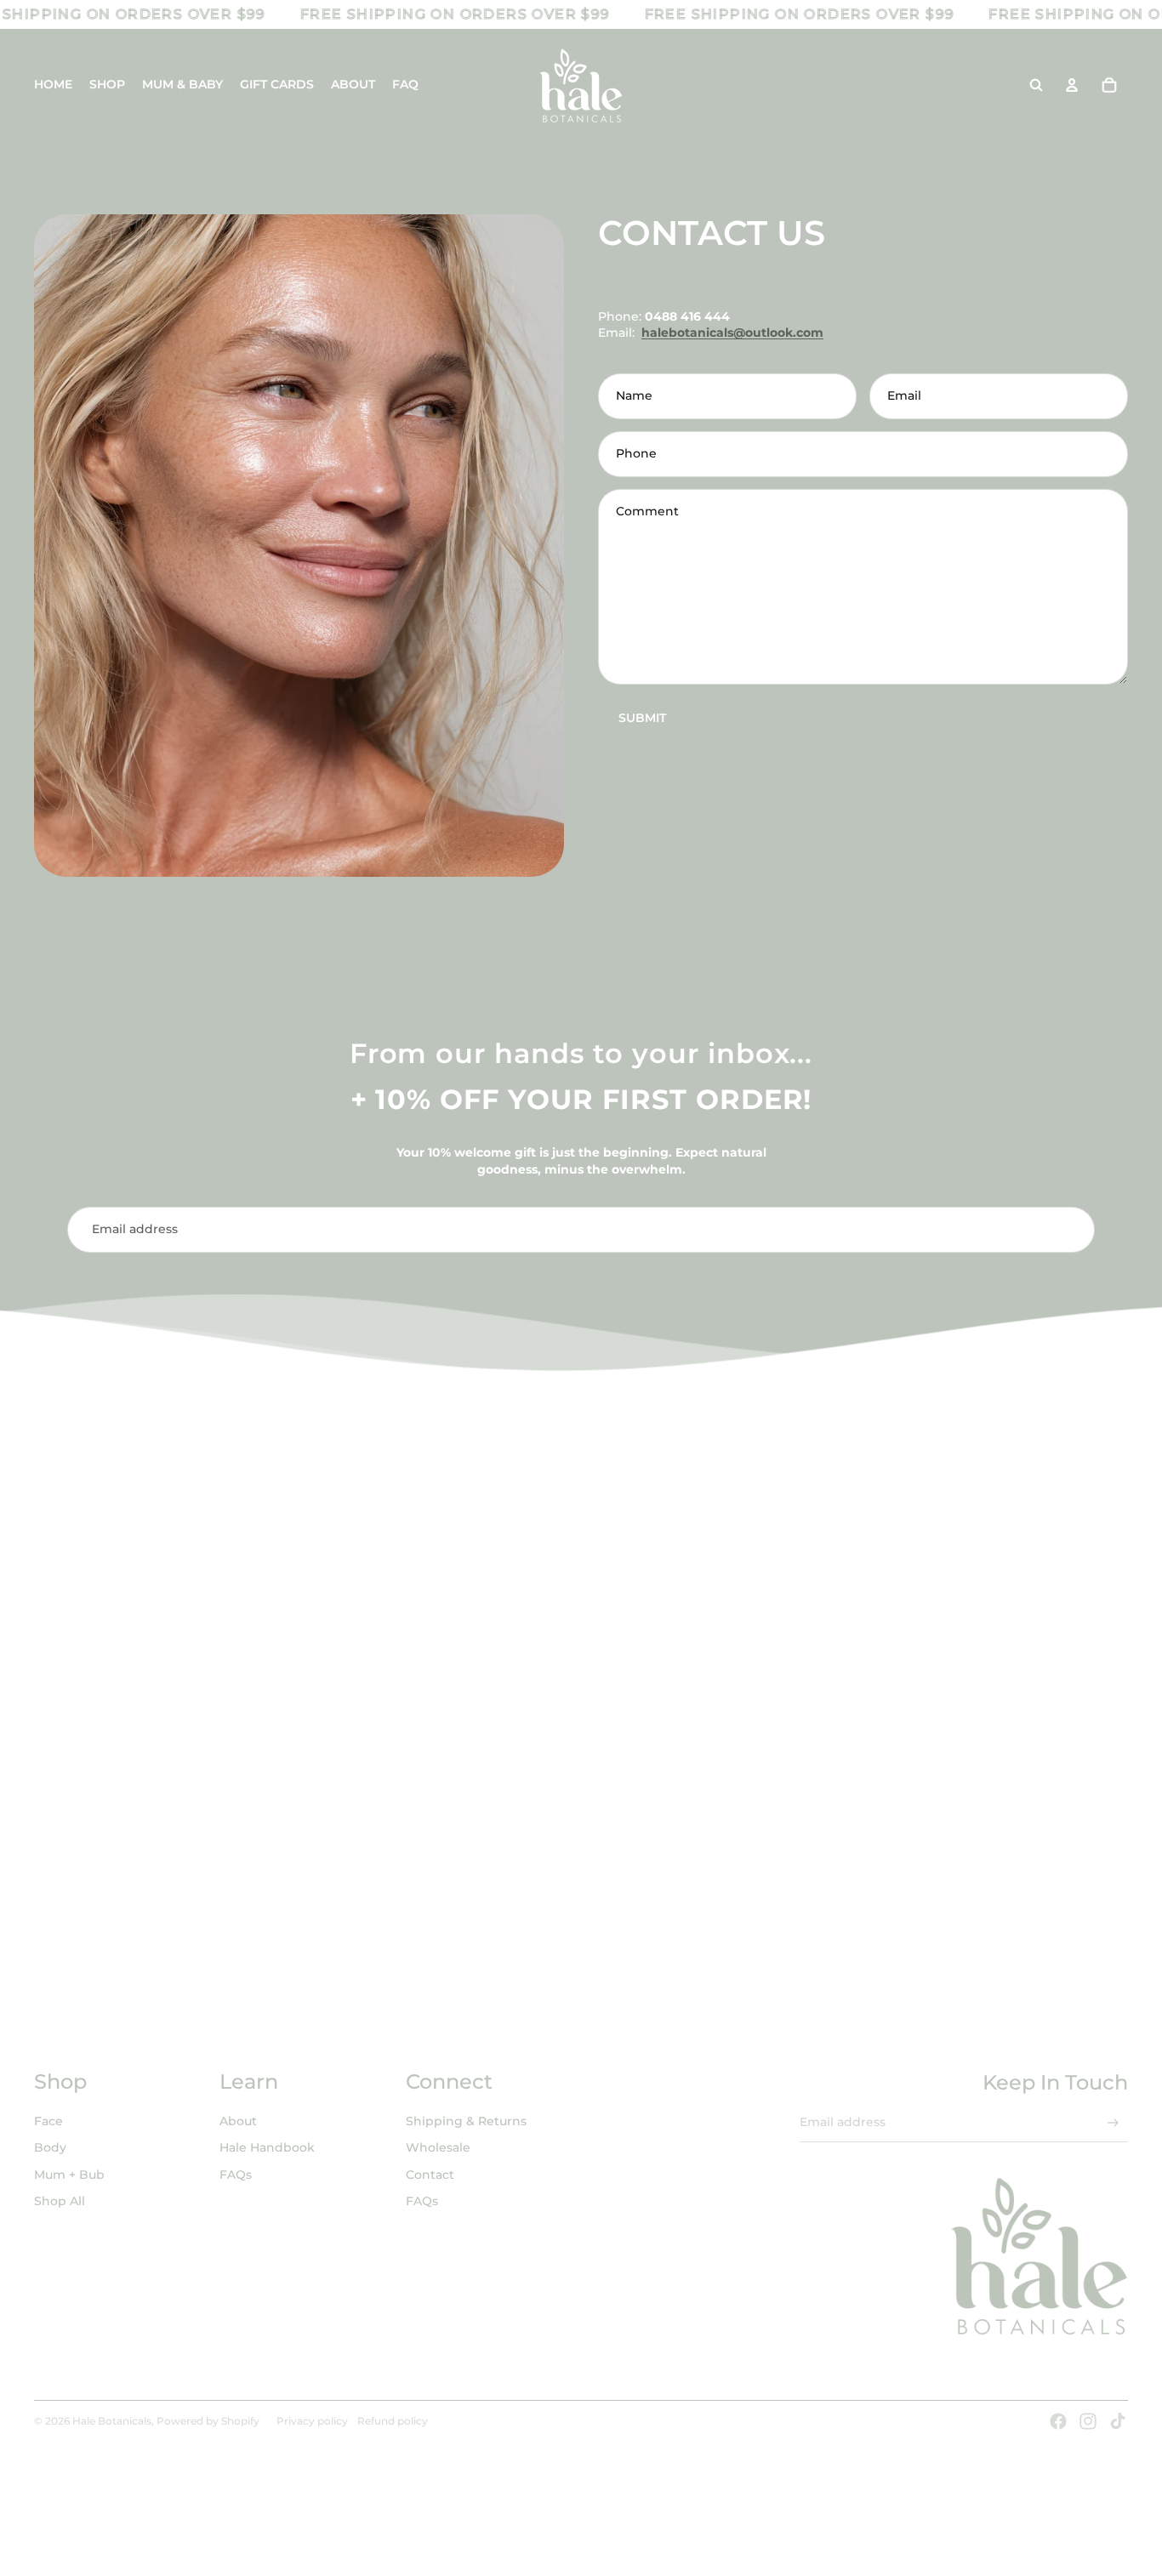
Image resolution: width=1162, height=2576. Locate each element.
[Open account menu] (1072, 85)
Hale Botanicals (112, 2421)
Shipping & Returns (466, 2121)
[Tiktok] (1118, 2421)
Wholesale (438, 2147)
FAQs (236, 2175)
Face (48, 2121)
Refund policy (393, 2421)
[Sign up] (1073, 1230)
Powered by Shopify (208, 2421)
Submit (642, 718)
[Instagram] (1088, 2421)
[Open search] (1036, 85)
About (238, 2121)
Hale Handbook (267, 2147)
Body (50, 2147)
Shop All (60, 2201)
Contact (430, 2175)
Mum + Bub (69, 2175)
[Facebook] (1058, 2421)
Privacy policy (312, 2421)
